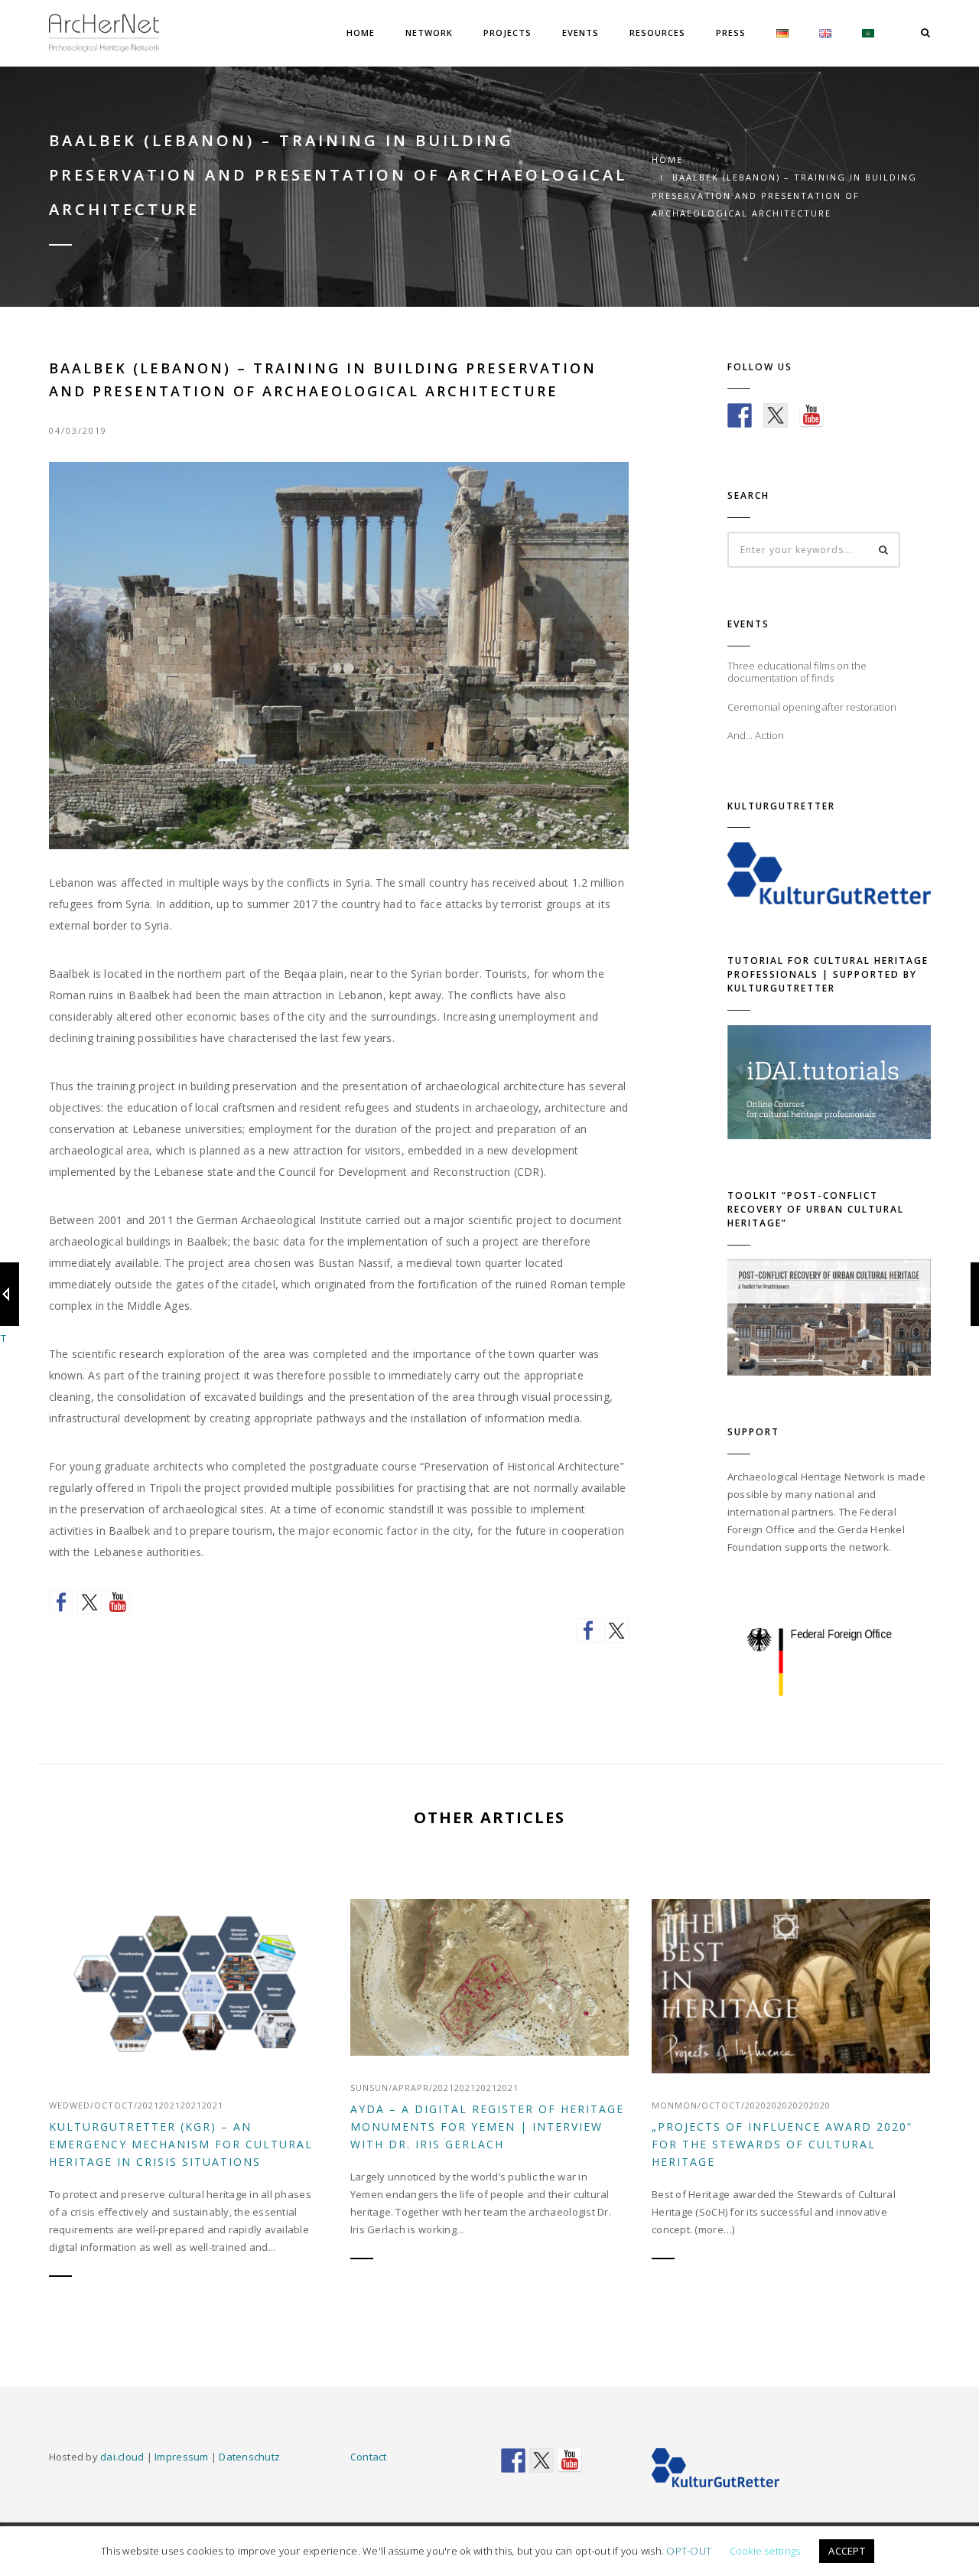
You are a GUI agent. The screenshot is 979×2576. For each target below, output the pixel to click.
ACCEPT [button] (847, 2551)
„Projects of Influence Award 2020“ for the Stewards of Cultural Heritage (782, 2144)
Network (429, 33)
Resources (657, 33)
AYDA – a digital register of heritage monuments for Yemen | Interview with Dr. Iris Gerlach (487, 2127)
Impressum (181, 2457)
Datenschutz (249, 2457)
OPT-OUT (689, 2551)
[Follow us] (61, 1602)
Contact (369, 2457)
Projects (507, 33)
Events (581, 33)
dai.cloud (122, 2457)
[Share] (588, 1630)
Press (731, 33)
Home (361, 33)
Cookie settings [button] (765, 2551)
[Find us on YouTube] (118, 1602)
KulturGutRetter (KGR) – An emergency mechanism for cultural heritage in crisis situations (181, 2144)
